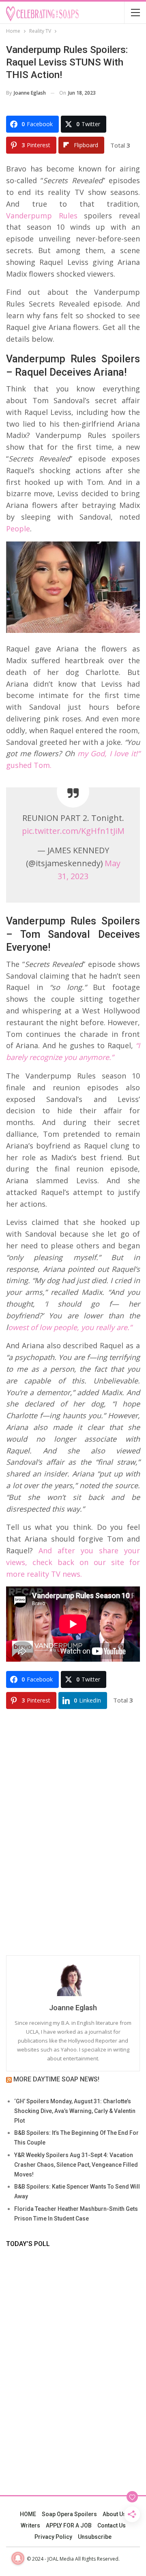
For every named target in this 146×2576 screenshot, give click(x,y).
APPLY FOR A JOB (69, 2525)
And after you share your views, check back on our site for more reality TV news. (73, 1562)
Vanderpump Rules (42, 216)
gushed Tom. (30, 765)
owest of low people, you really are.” (71, 1327)
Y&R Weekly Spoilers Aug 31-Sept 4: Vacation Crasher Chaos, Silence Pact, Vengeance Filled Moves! (76, 2165)
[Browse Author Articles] (73, 1980)
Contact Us (112, 2525)
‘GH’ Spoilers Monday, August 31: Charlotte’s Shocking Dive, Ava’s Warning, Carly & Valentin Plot (75, 2111)
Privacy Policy (53, 2537)
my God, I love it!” (109, 753)
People (18, 529)
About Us (114, 2514)
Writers (30, 2525)
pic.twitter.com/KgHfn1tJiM (73, 831)
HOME (28, 2514)
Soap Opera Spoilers (69, 2514)
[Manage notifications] (18, 2558)
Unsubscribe (95, 2537)
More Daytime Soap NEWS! (56, 2079)
